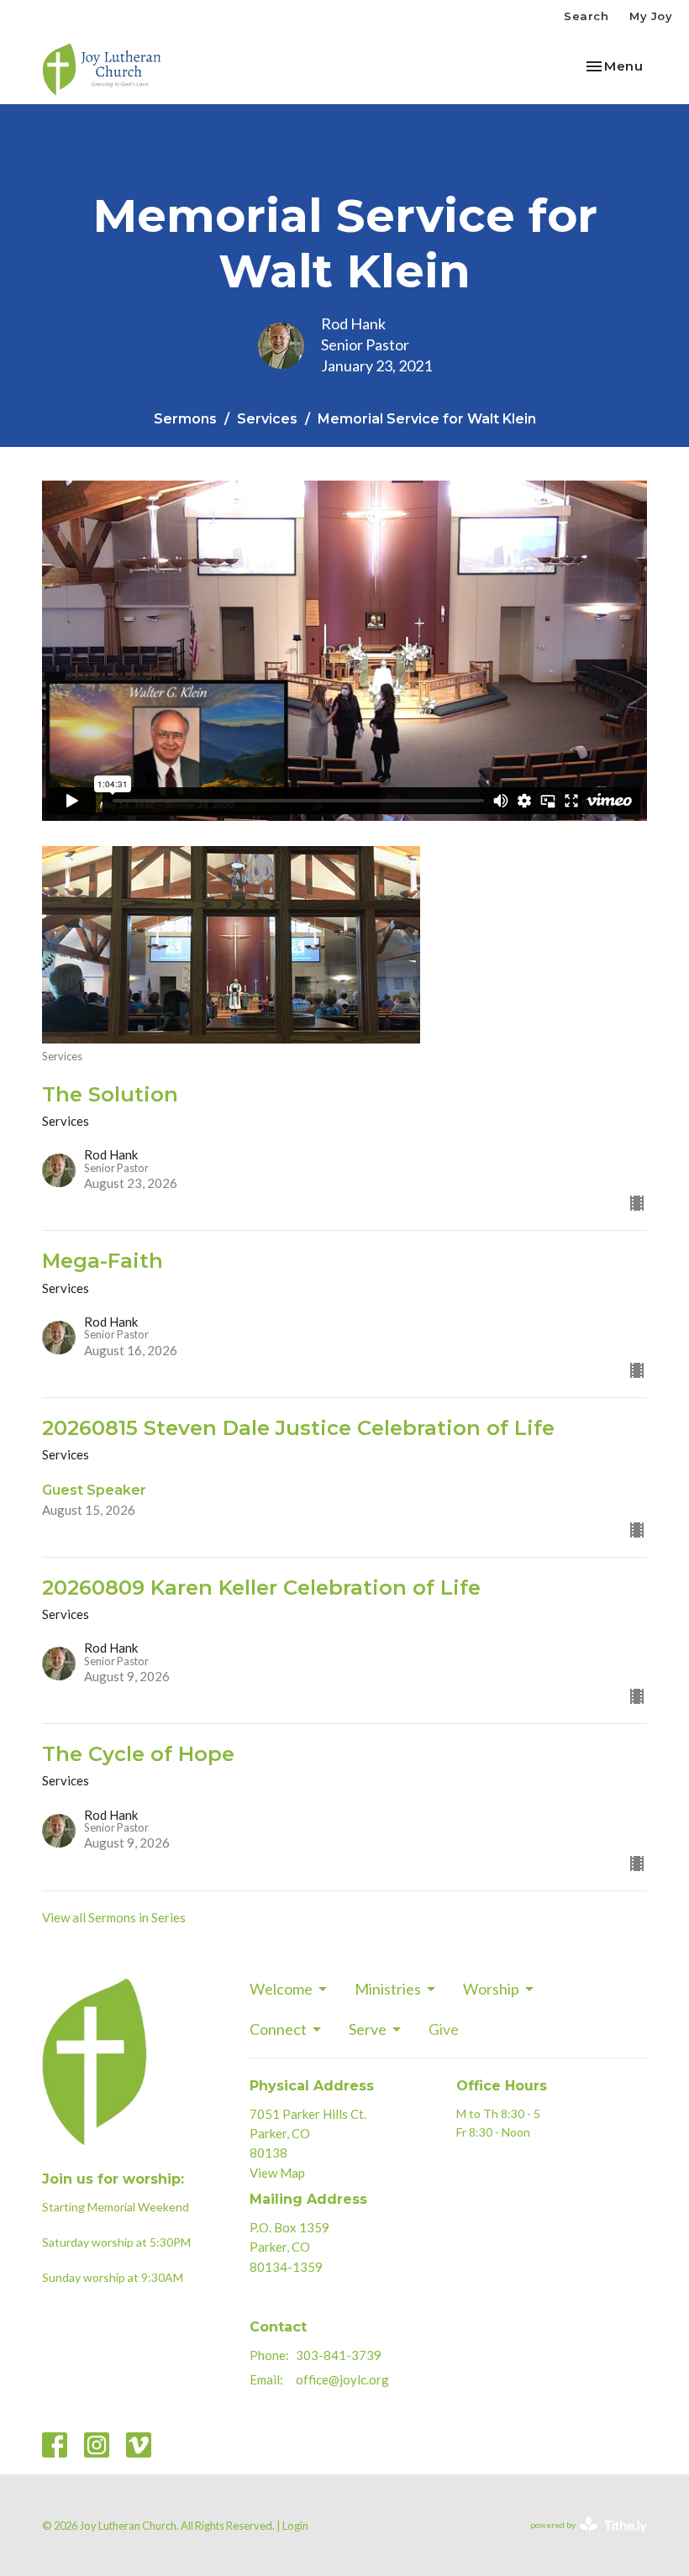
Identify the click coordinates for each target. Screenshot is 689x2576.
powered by (580, 2539)
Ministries (388, 1989)
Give (444, 2029)
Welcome (281, 1989)
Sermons (185, 419)
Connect (278, 2029)
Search (586, 16)
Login (295, 2526)
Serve (368, 2029)
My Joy (651, 16)
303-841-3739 (339, 2355)
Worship (491, 1989)
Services (267, 419)
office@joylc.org (342, 2379)
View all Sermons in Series (114, 1917)
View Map (277, 2173)
